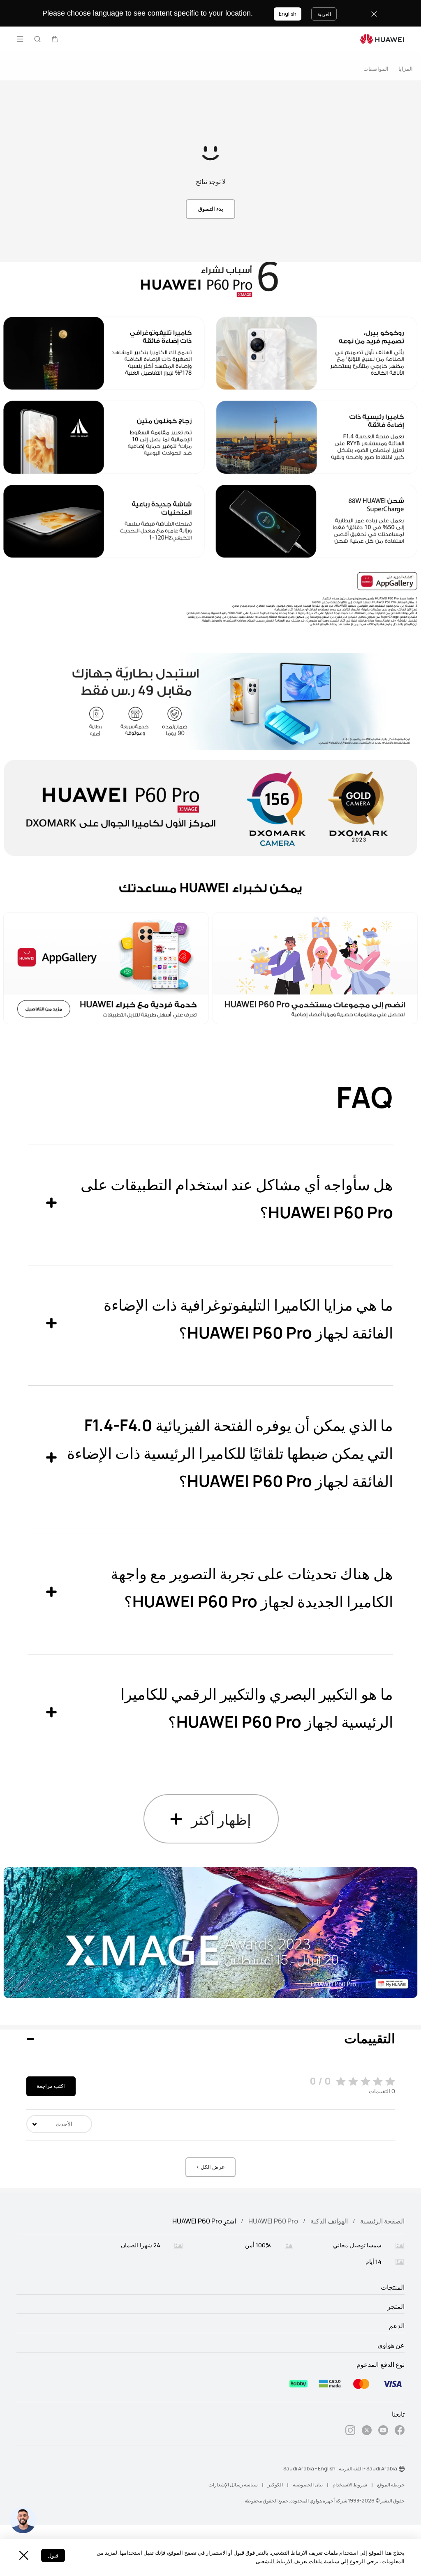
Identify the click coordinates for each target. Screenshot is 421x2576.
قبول (53, 2556)
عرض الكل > (210, 2167)
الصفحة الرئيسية (382, 2221)
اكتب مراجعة (51, 2086)
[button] (55, 39)
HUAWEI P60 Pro (273, 2221)
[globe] (402, 2469)
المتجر (396, 2307)
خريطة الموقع (391, 2485)
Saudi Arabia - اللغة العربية (368, 2469)
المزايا (406, 69)
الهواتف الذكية (329, 2221)
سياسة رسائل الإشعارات (233, 2485)
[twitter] (367, 2432)
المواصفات (376, 69)
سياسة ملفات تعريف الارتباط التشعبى (297, 2561)
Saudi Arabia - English (309, 2469)
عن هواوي (391, 2346)
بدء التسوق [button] (211, 209)
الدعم (397, 2326)
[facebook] (400, 2432)
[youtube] (383, 2432)
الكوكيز (275, 2485)
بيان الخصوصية (308, 2485)
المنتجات (393, 2288)
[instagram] (350, 2432)
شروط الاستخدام (350, 2485)
